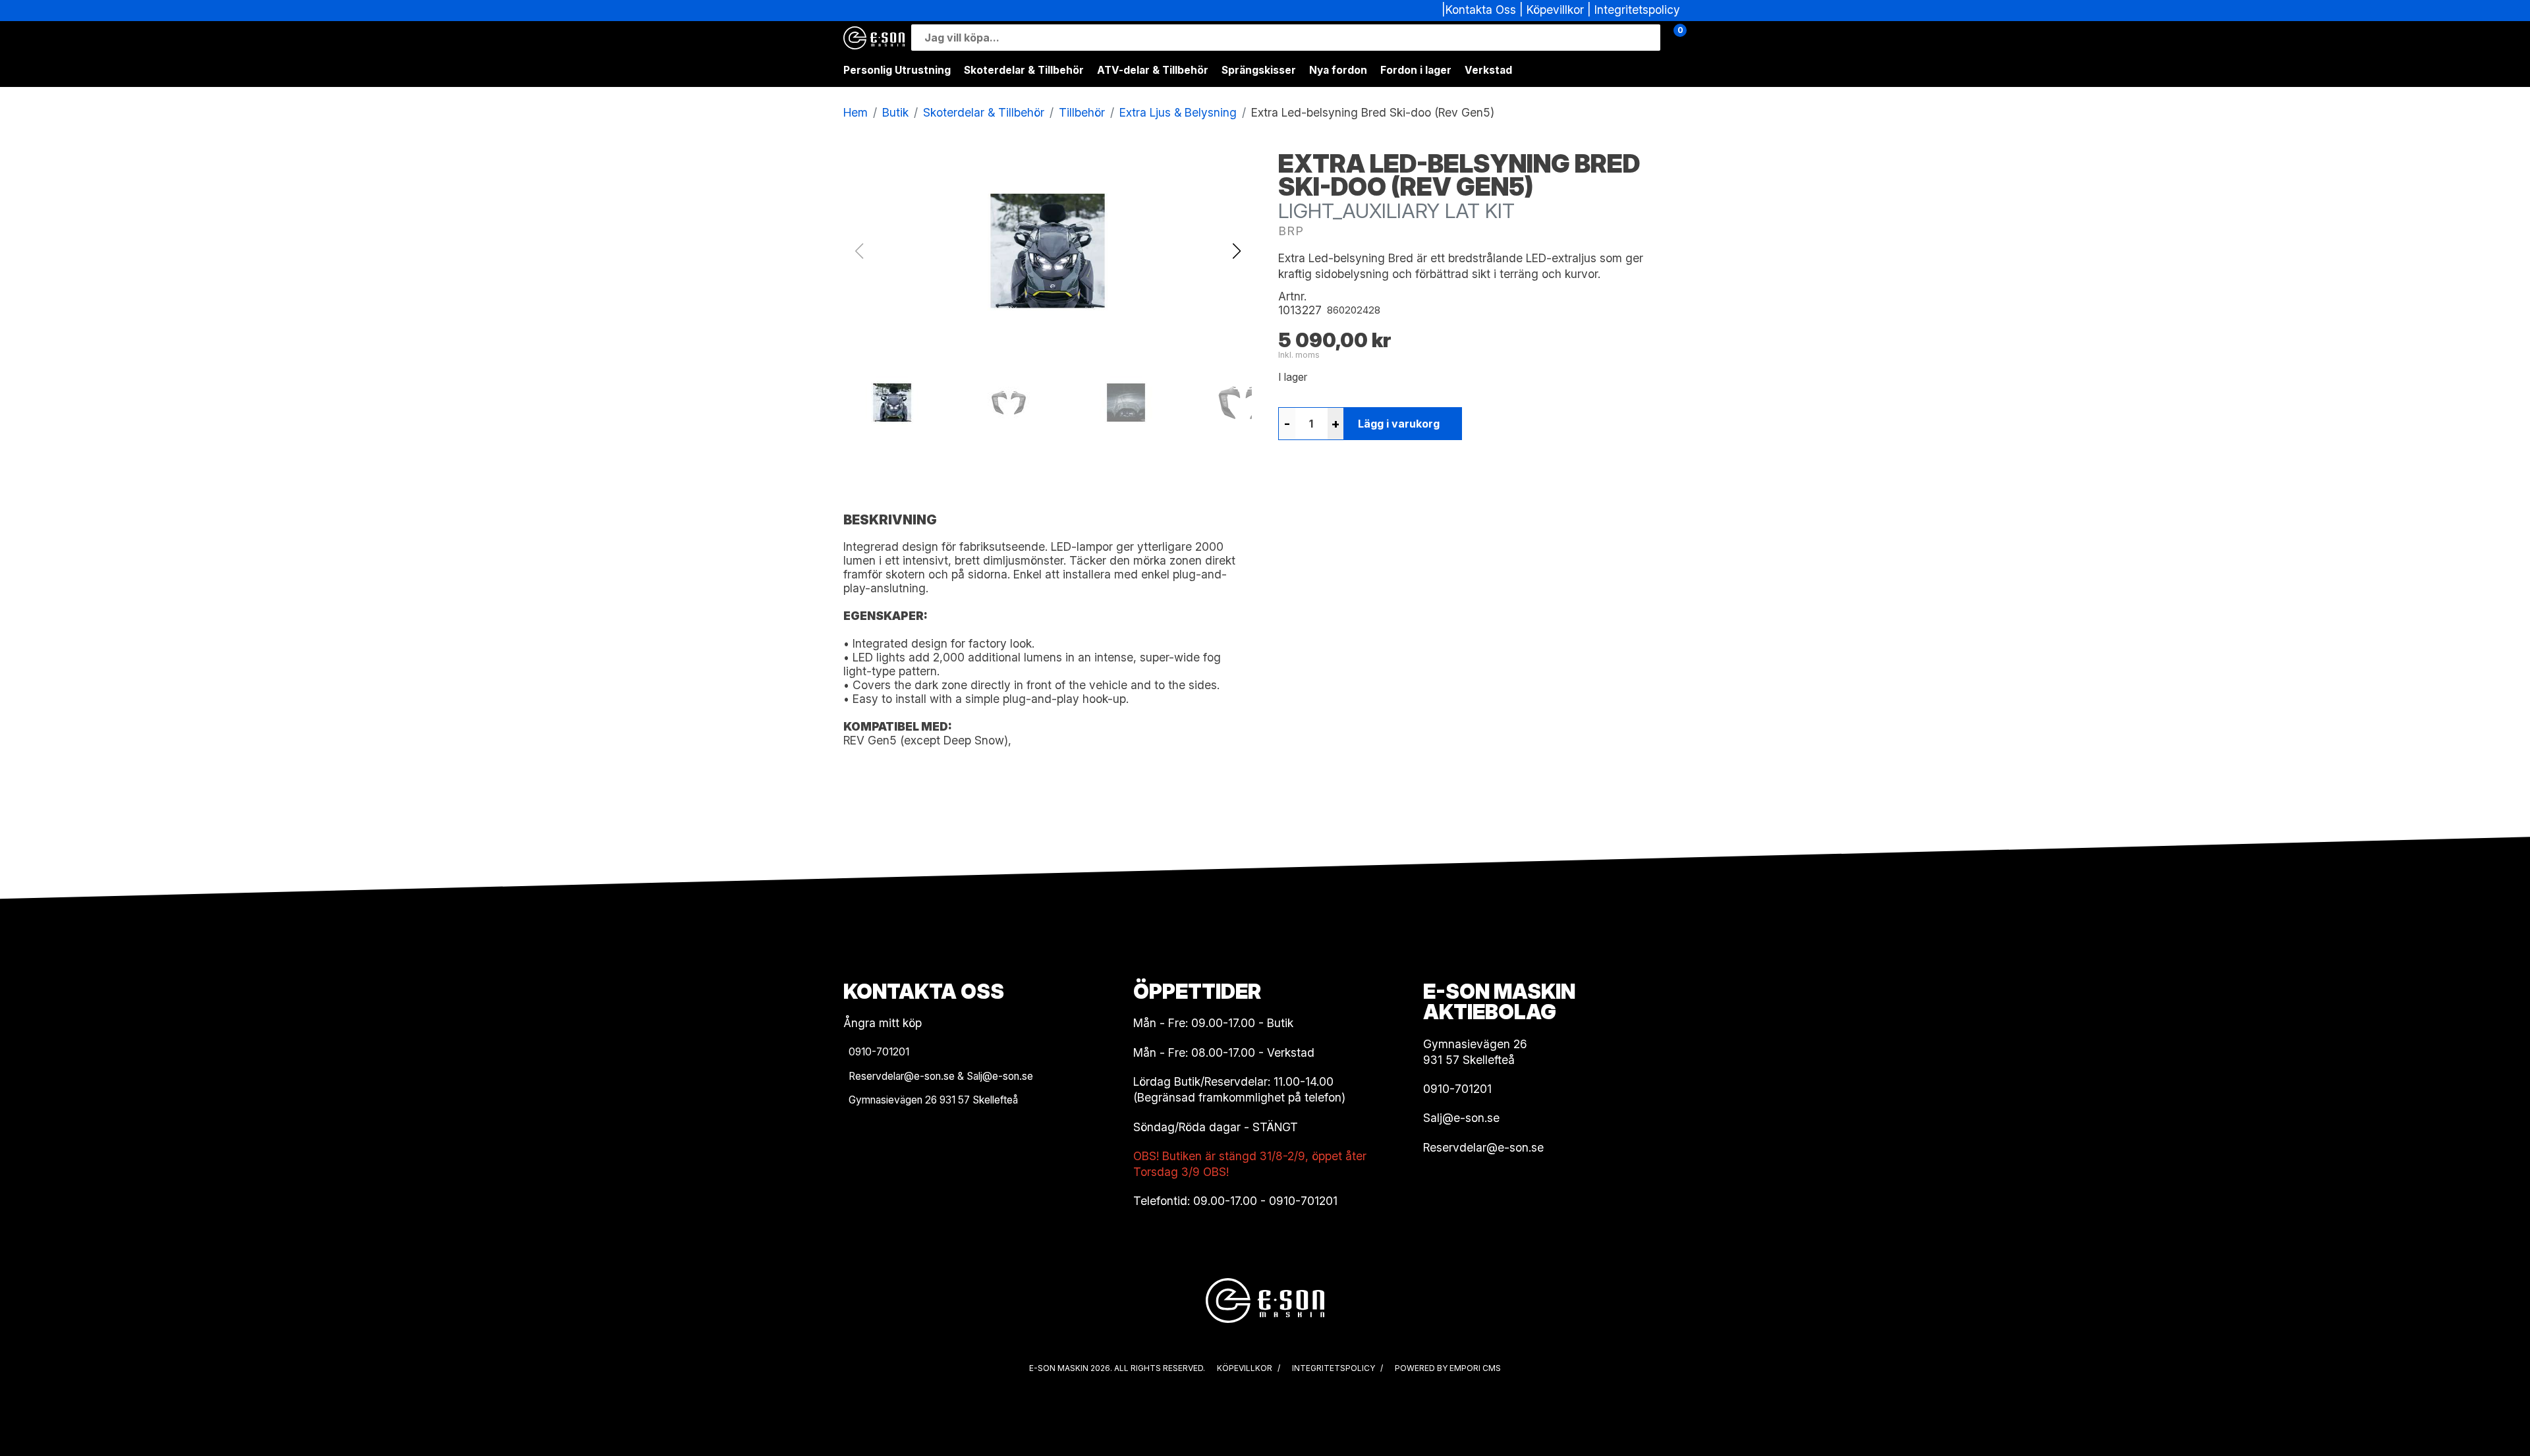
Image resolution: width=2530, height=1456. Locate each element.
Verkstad (1488, 70)
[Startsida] (874, 38)
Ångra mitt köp (883, 1023)
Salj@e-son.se (1461, 1118)
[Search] (1647, 38)
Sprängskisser (1259, 70)
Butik (895, 112)
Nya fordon (1338, 70)
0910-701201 (1303, 1201)
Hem (856, 112)
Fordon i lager (1416, 70)
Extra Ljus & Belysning (1178, 112)
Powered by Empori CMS (1448, 1368)
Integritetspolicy (1637, 10)
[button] (1236, 251)
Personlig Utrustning (897, 70)
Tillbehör (1082, 112)
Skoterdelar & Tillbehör (1024, 70)
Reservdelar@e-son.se (1483, 1147)
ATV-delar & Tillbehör (1153, 70)
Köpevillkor (1555, 10)
